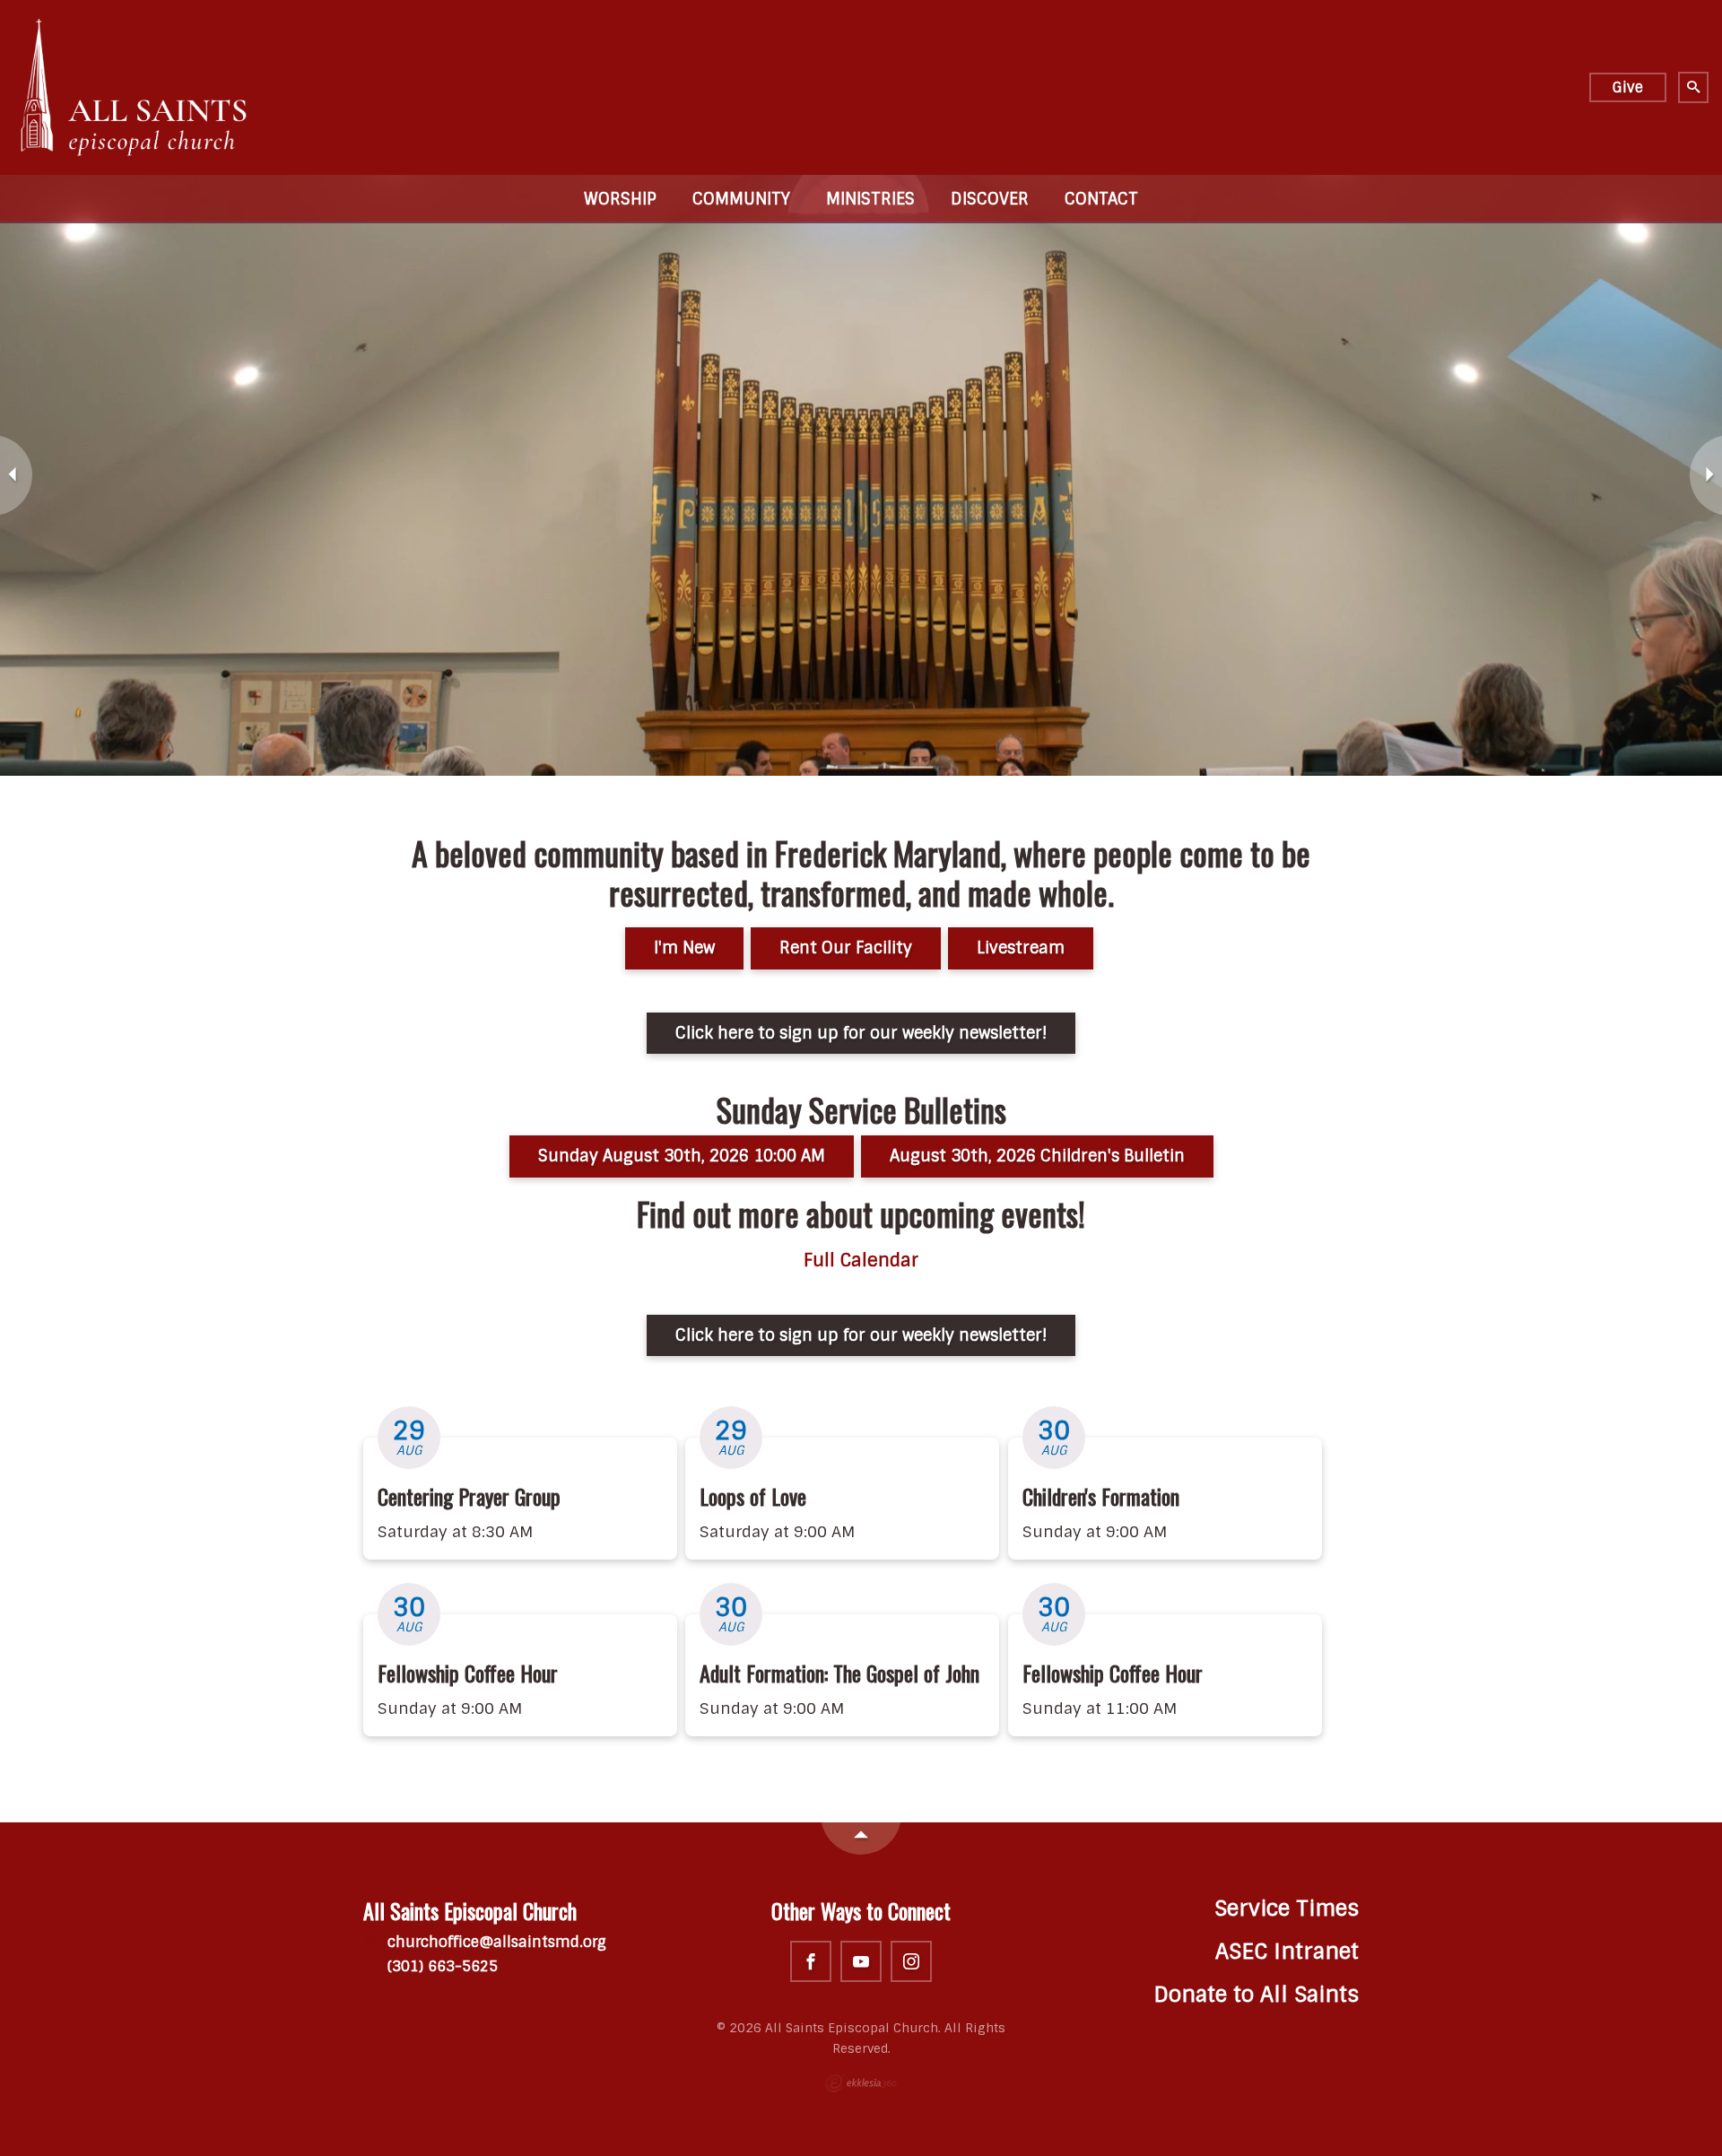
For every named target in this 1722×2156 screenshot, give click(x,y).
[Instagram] (911, 1961)
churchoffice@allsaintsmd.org (495, 1942)
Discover (990, 199)
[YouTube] (861, 1961)
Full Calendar (861, 1261)
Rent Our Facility (846, 948)
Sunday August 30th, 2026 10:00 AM (682, 1156)
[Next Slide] (1706, 475)
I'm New (684, 948)
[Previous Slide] (16, 475)
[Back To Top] (861, 1839)
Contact (1101, 199)
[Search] (1693, 87)
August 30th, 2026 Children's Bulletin (1037, 1156)
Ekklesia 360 (861, 2083)
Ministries (870, 199)
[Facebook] (811, 1961)
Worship (620, 199)
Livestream (1021, 948)
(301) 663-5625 (440, 1966)
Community (741, 199)
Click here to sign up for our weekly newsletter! (861, 1033)
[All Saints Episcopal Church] (135, 87)
